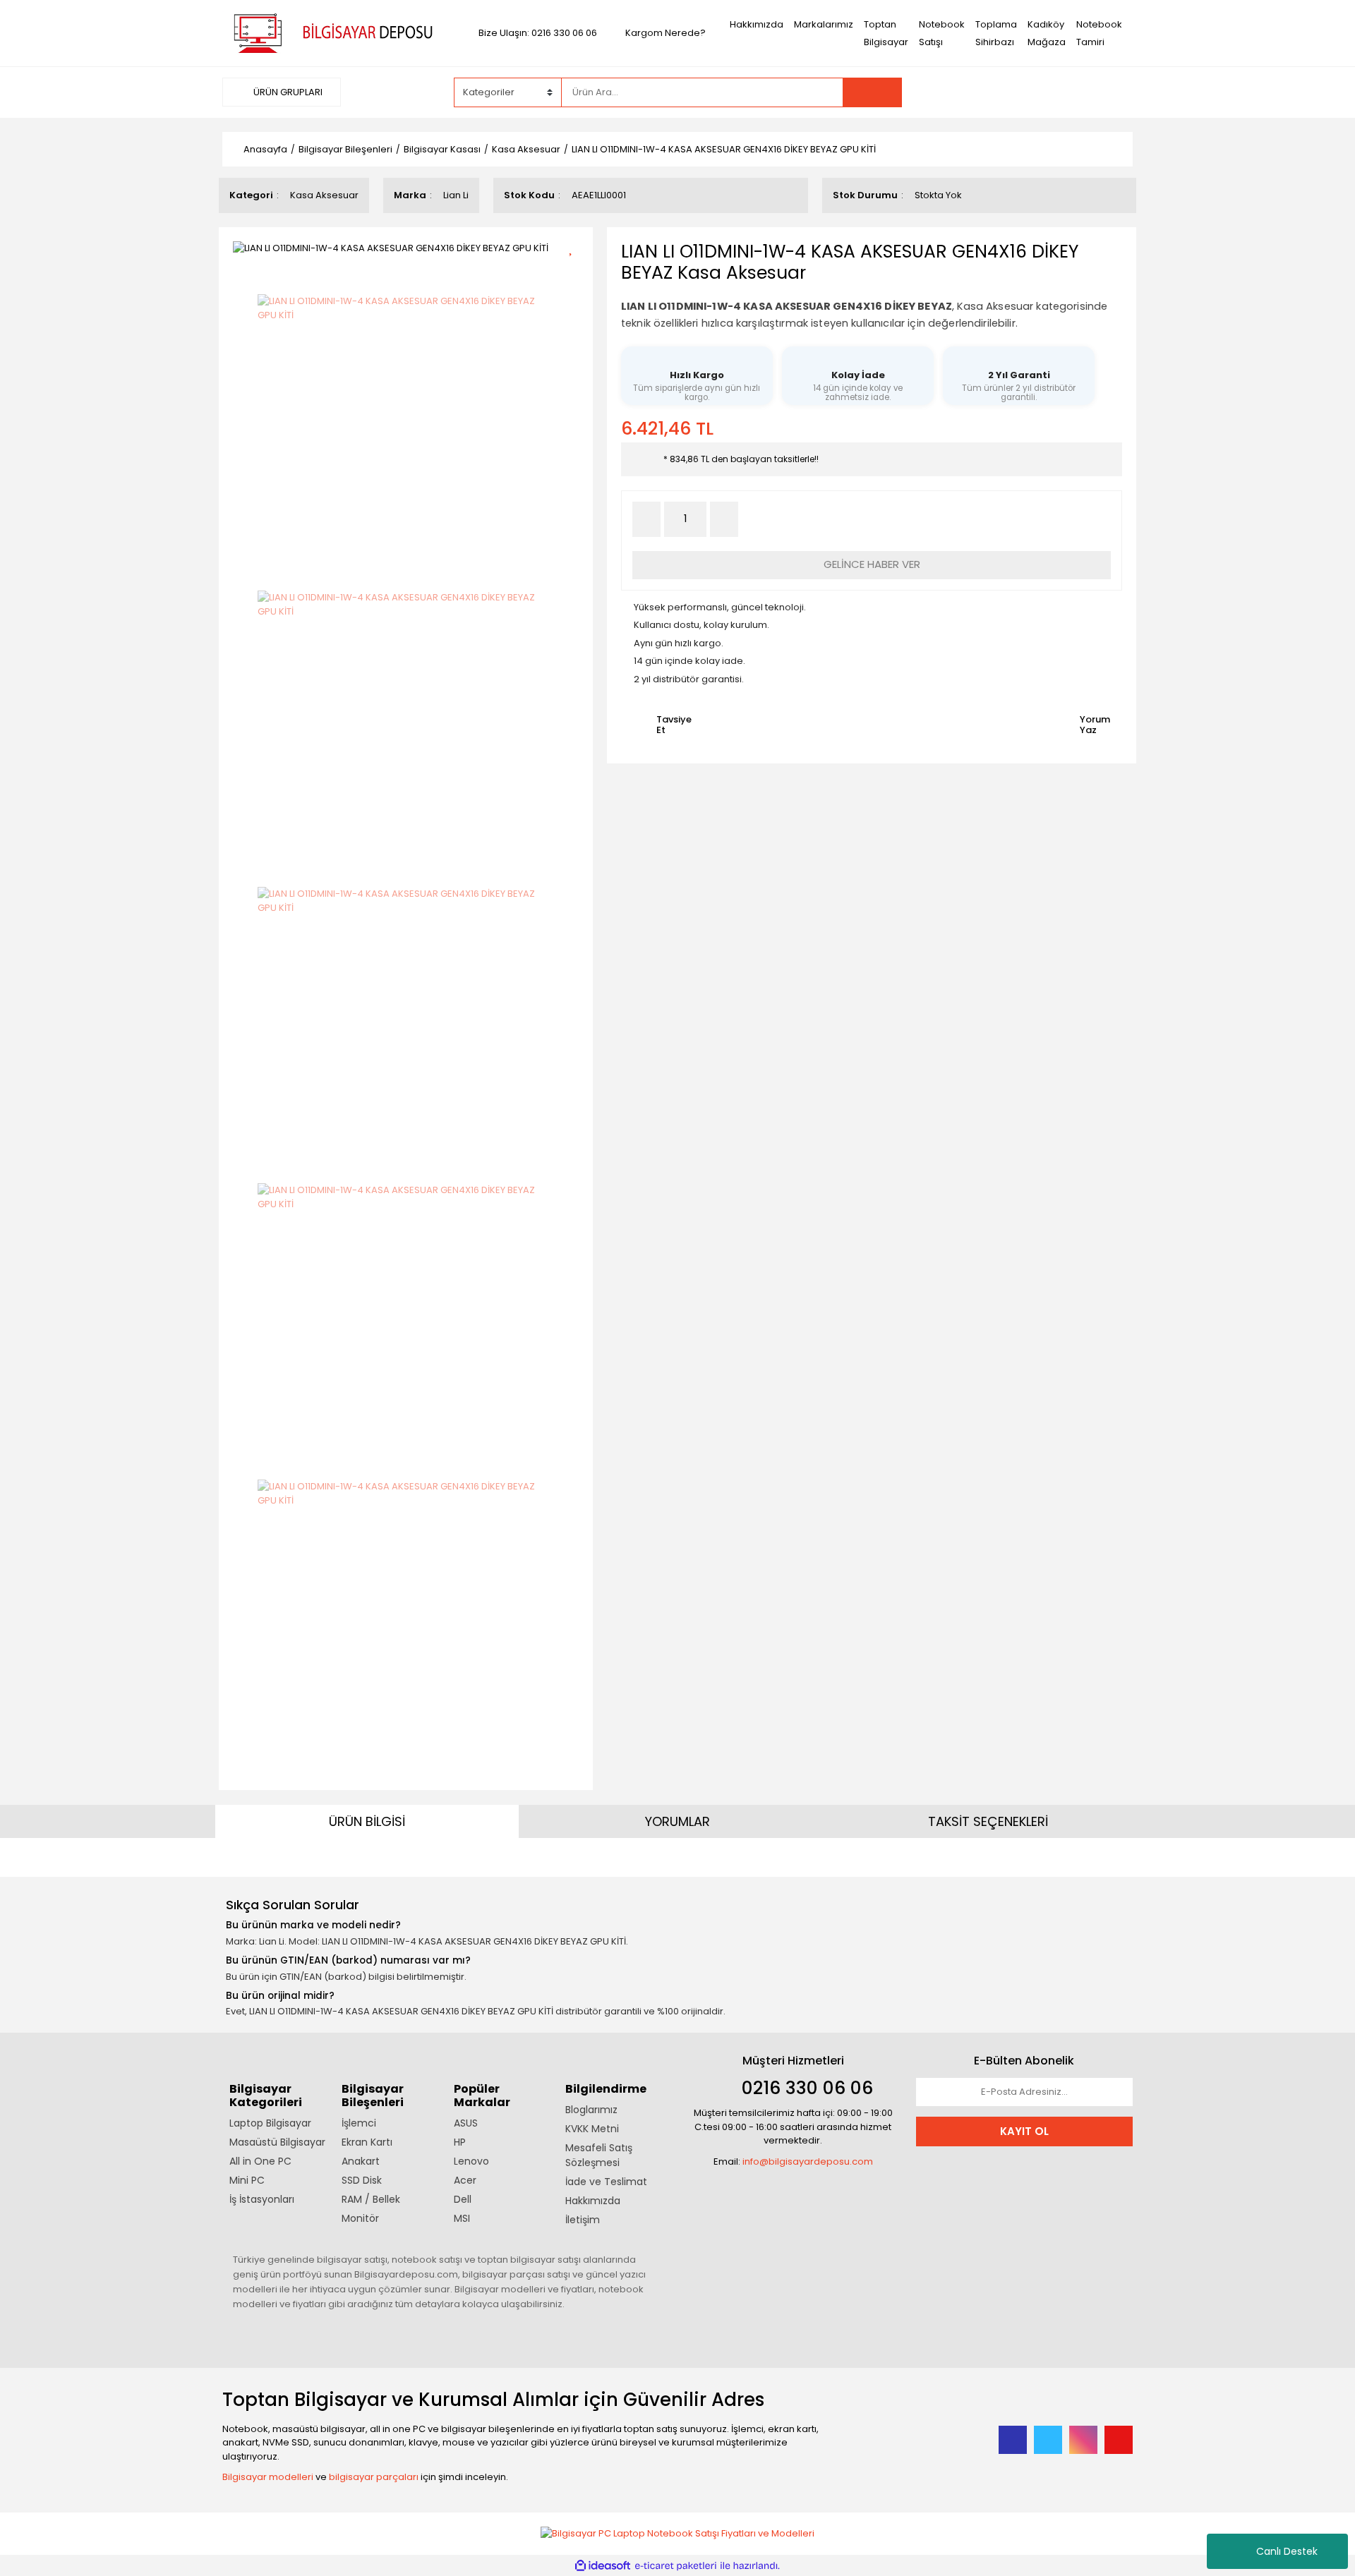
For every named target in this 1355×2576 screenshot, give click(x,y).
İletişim (583, 2220)
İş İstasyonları (262, 2199)
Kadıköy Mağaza (1047, 33)
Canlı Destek (1287, 2551)
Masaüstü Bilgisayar (277, 2142)
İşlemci (359, 2123)
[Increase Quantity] (724, 519)
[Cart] (1112, 92)
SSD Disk (362, 2180)
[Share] (576, 271)
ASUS (466, 2123)
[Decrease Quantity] (646, 519)
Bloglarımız (591, 2110)
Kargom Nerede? (666, 33)
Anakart (361, 2161)
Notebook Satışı (942, 33)
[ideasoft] (603, 2566)
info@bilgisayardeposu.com (808, 2161)
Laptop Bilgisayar (270, 2123)
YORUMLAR (677, 1821)
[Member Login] (1027, 92)
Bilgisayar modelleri (268, 2477)
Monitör (360, 2218)
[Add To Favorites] (576, 247)
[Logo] (331, 32)
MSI (462, 2218)
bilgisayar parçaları (374, 2477)
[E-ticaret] (676, 2566)
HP (460, 2142)
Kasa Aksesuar (324, 195)
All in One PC (260, 2161)
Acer (465, 2180)
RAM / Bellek (371, 2199)
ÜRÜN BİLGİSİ (367, 1821)
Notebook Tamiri (1099, 33)
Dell (463, 2199)
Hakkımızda (757, 24)
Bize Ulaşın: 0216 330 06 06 (538, 33)
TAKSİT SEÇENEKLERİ (988, 1821)
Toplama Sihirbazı (996, 33)
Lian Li (456, 195)
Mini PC (247, 2180)
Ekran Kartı (367, 2142)
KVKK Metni (592, 2129)
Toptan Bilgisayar (886, 33)
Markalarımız (824, 24)
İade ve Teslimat (606, 2182)
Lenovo (471, 2161)
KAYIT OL (1024, 2131)
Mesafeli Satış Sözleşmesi (599, 2155)
